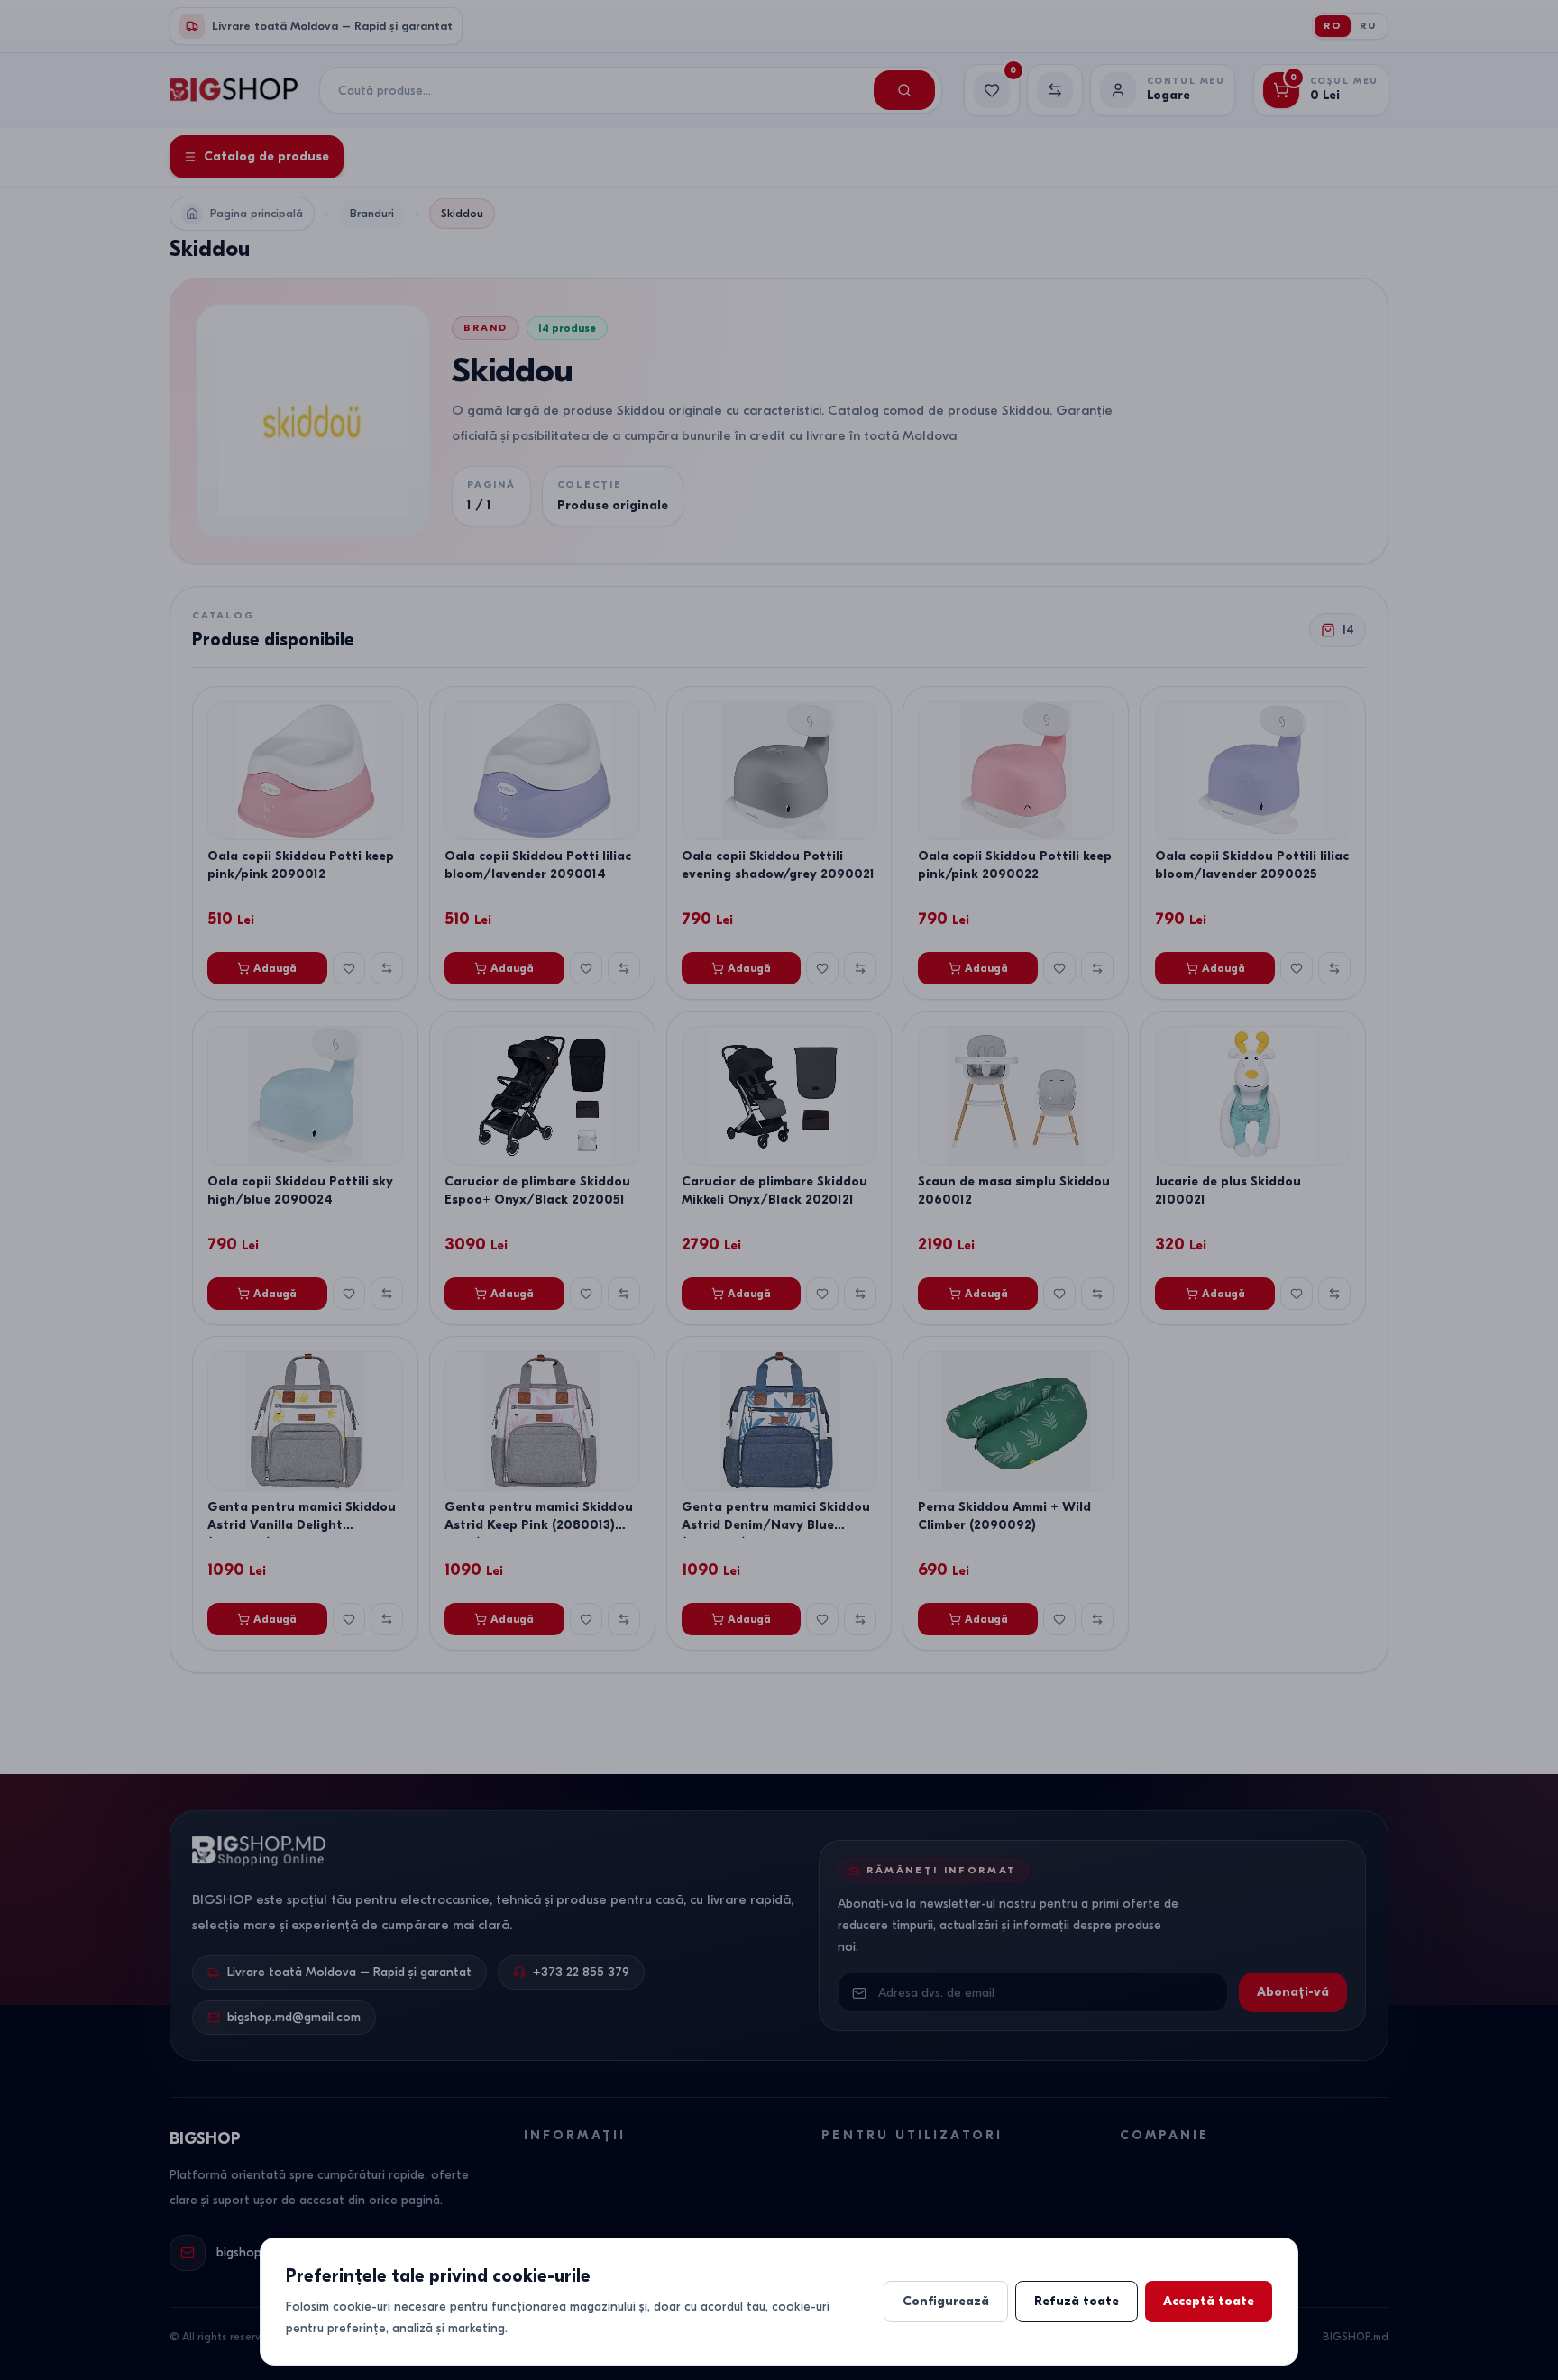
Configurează (946, 2301)
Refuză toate (1077, 2301)
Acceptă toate (1209, 2301)
